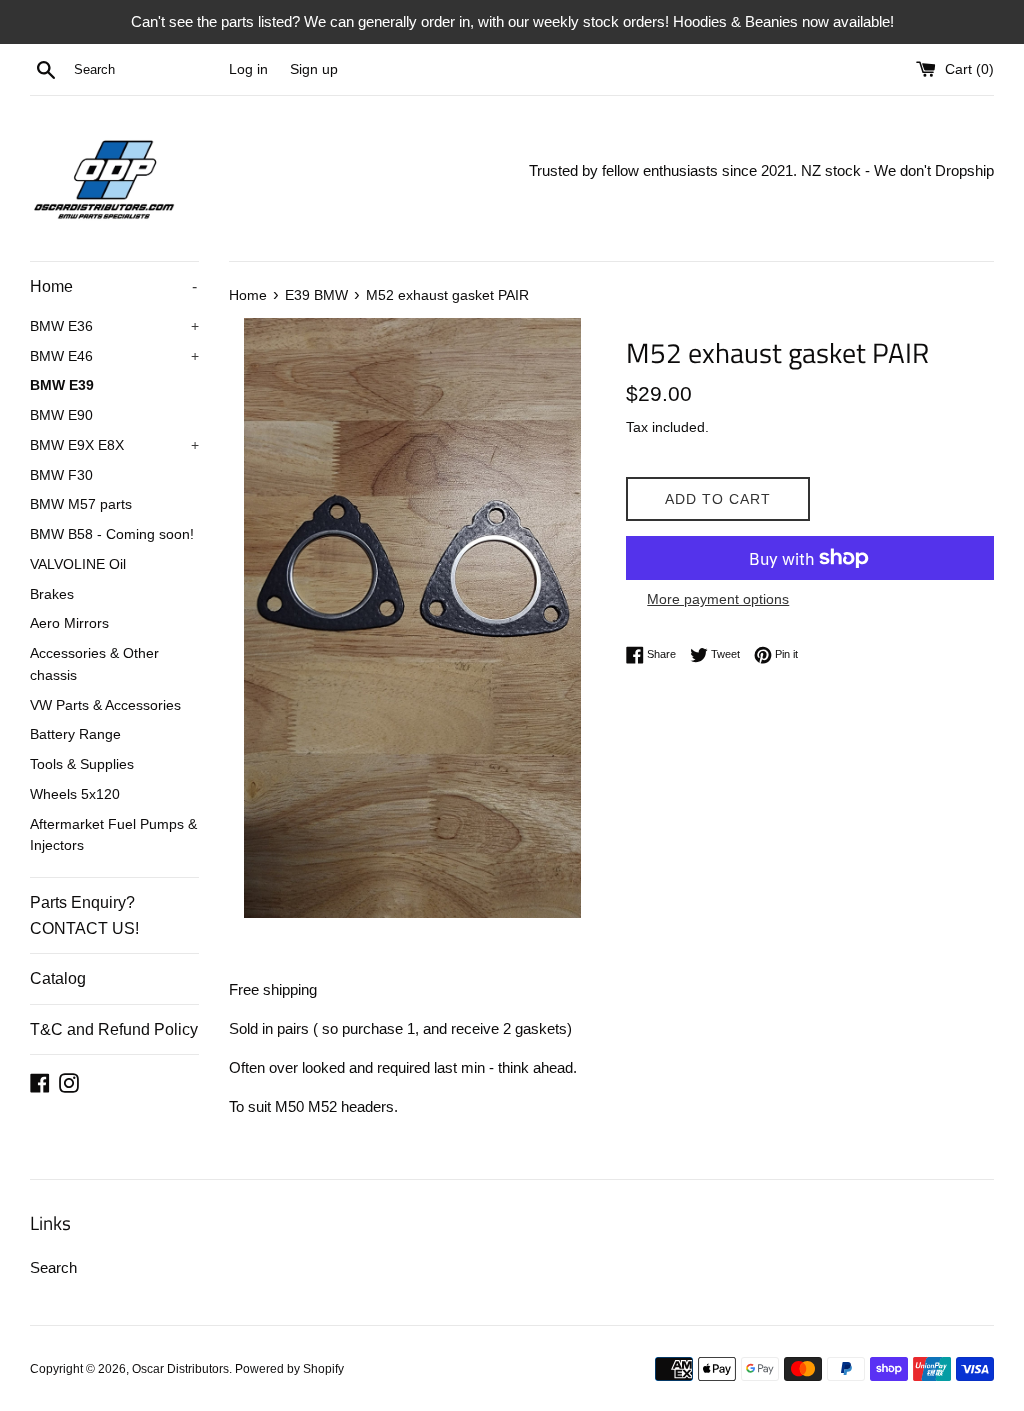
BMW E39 (62, 385)
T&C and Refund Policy (114, 1029)
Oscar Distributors (180, 1369)
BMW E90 (61, 415)
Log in (248, 69)
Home (113, 286)
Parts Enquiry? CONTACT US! (84, 915)
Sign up (314, 69)
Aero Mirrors (69, 623)
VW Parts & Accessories (105, 705)
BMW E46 (114, 356)
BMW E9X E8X (114, 445)
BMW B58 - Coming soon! (112, 534)
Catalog (58, 978)
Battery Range (75, 734)
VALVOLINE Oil (78, 564)
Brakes (52, 594)
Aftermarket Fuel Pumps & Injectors (113, 835)
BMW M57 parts (81, 504)
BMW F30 (61, 475)
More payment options (718, 599)
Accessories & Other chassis (94, 664)
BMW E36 (114, 326)
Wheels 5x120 (75, 794)
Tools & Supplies (82, 764)
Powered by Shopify (289, 1369)
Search (53, 1267)
